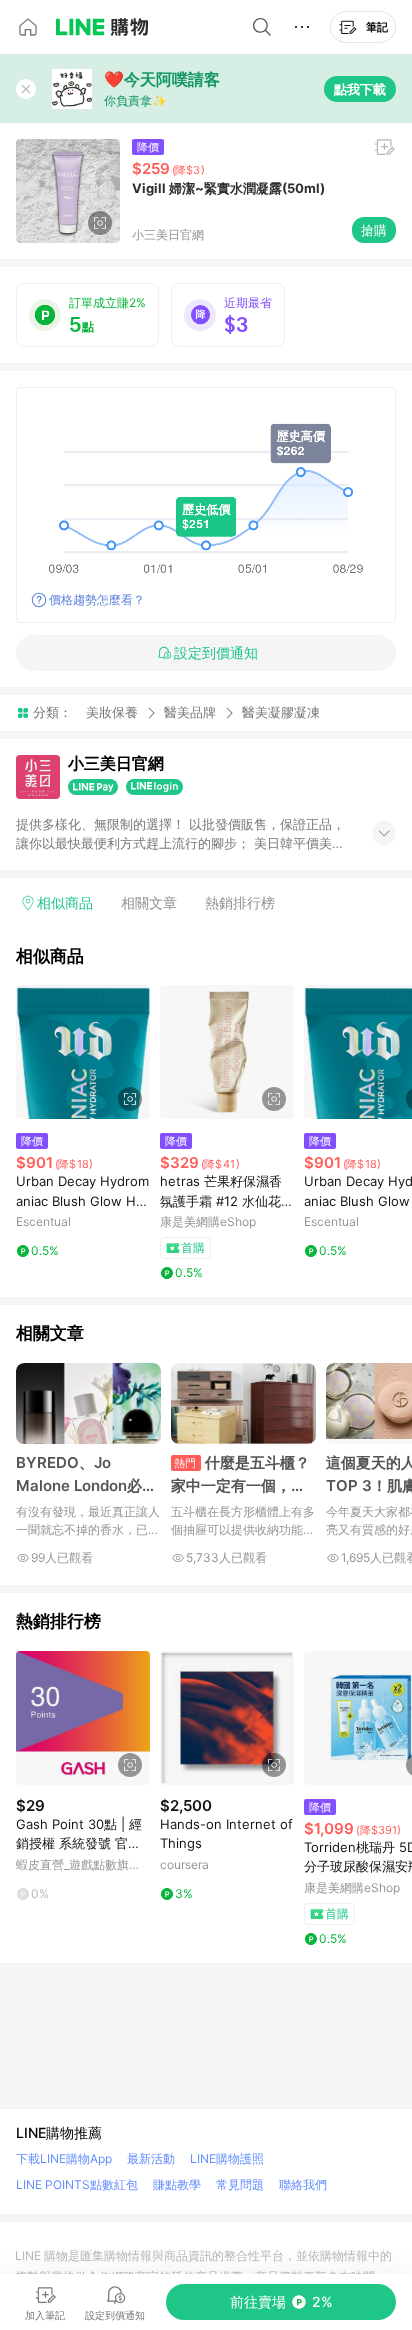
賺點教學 (177, 2184)
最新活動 (151, 2158)
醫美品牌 (190, 712)
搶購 (374, 230)
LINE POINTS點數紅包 (77, 2184)
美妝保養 (112, 712)
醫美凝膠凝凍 (281, 712)
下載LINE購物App (64, 2158)
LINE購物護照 (227, 2158)
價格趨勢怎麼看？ (97, 599)
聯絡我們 (303, 2184)
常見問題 (240, 2184)
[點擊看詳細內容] (83, 1052)
